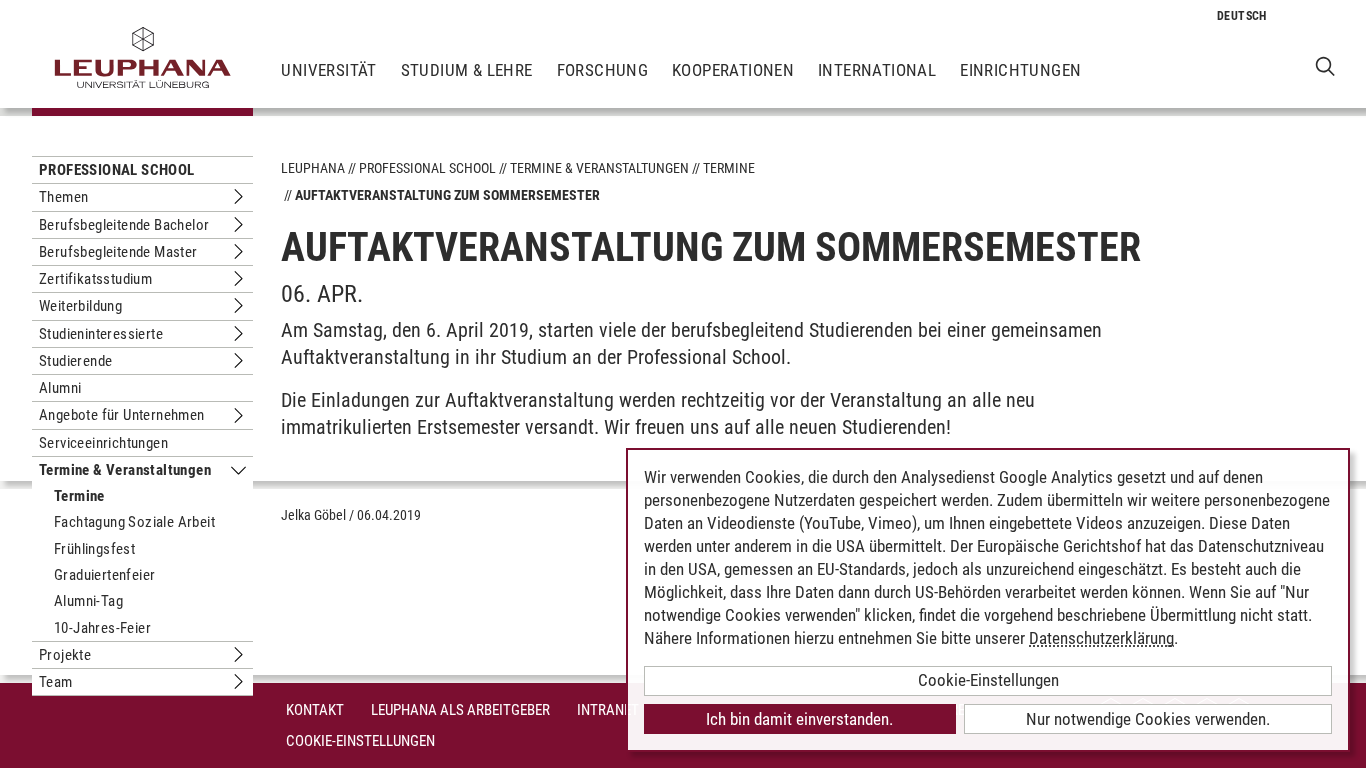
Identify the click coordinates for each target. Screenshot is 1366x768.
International (877, 70)
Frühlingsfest (94, 549)
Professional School (117, 170)
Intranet (608, 710)
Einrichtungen (1020, 70)
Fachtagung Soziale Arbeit (134, 522)
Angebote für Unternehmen (122, 415)
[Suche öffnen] (1325, 65)
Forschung (603, 70)
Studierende (75, 361)
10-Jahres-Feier (102, 628)
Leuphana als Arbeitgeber (460, 710)
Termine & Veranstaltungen (125, 470)
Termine (79, 496)
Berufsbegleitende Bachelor (124, 225)
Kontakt (315, 710)
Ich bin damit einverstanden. (799, 719)
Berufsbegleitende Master (118, 252)
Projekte (65, 655)
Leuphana (313, 168)
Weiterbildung (80, 306)
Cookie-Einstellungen (360, 741)
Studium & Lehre (467, 70)
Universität (328, 70)
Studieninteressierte (101, 334)
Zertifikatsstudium (95, 279)
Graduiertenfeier (104, 575)
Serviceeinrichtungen (103, 443)
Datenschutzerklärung (1101, 638)
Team (56, 682)
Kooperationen (733, 70)
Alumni (60, 388)
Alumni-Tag (88, 601)
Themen (63, 197)
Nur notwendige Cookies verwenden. (1148, 719)
